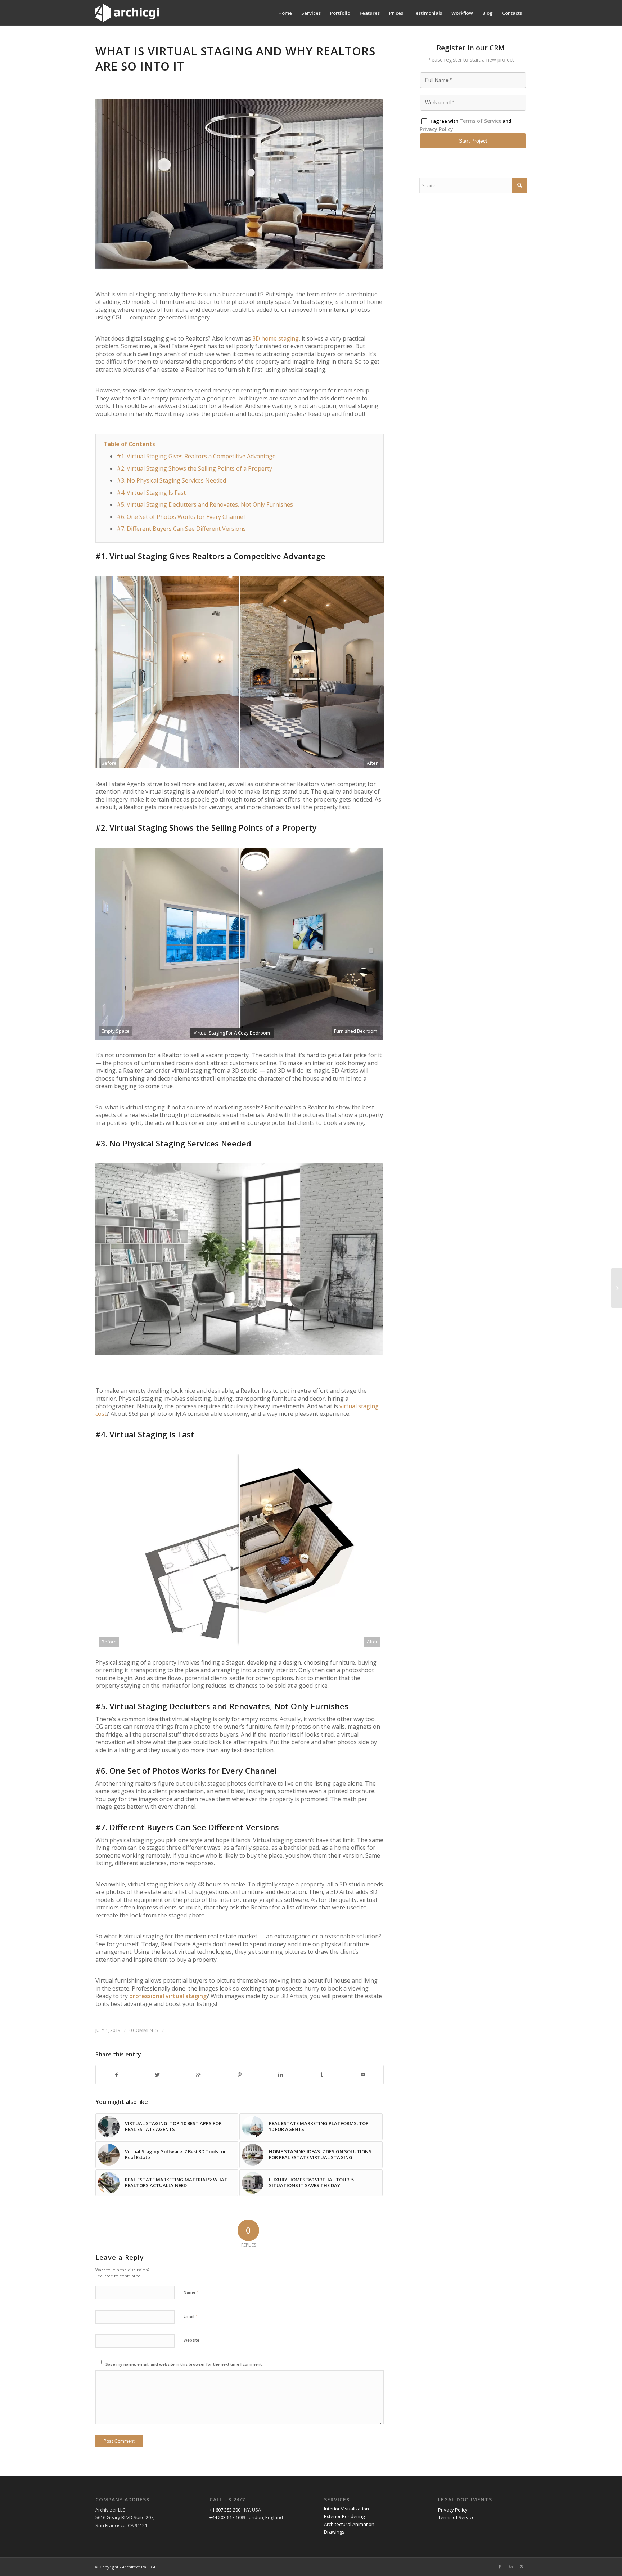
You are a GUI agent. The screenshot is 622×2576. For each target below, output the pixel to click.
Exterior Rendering (344, 2516)
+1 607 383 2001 (226, 2510)
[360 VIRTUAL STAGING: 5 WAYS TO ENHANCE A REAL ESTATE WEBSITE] (616, 1288)
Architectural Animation (349, 2524)
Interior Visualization (346, 2509)
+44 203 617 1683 (227, 2517)
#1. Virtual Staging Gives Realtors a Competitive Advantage (196, 456)
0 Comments (144, 2030)
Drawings (334, 2532)
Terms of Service (480, 121)
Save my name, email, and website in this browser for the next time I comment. (184, 2364)
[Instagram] (521, 2567)
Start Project (473, 141)
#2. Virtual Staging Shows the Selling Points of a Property (194, 468)
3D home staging (276, 338)
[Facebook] (500, 2567)
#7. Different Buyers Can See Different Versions (181, 529)
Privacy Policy (436, 129)
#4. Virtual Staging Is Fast (151, 493)
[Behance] (510, 2567)
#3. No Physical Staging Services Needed (171, 480)
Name (191, 2292)
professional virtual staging (168, 1996)
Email (191, 2316)
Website (191, 2340)
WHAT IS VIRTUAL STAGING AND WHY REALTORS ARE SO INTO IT (235, 59)
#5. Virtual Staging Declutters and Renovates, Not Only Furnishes (205, 504)
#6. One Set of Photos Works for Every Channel (181, 517)
